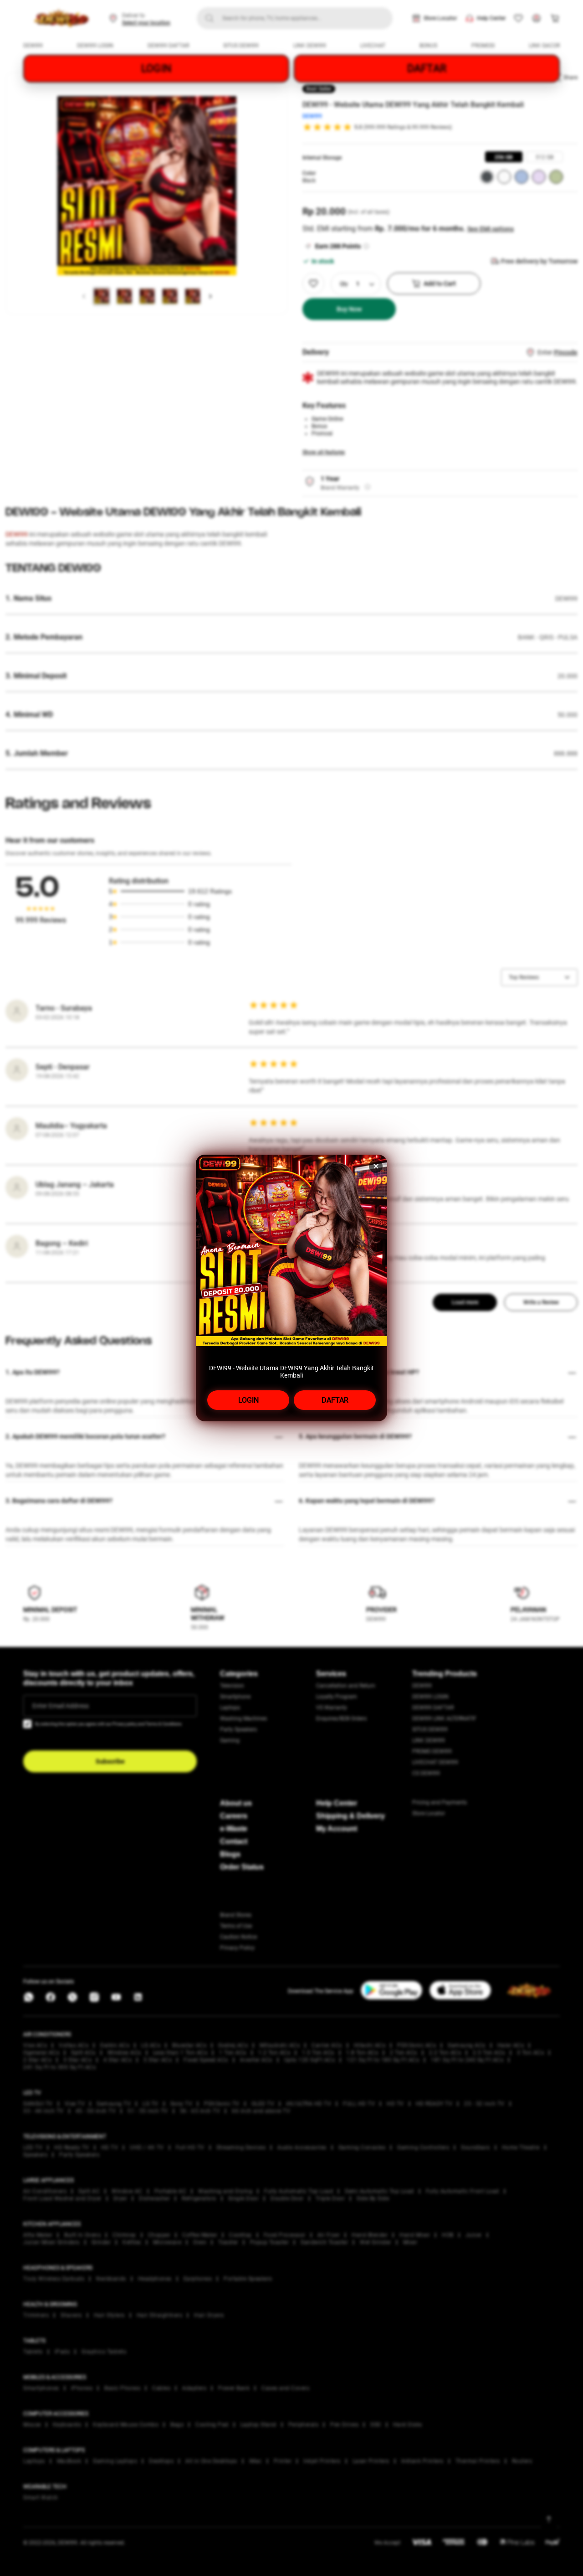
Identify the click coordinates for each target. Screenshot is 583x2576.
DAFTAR (335, 1400)
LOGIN (248, 1400)
